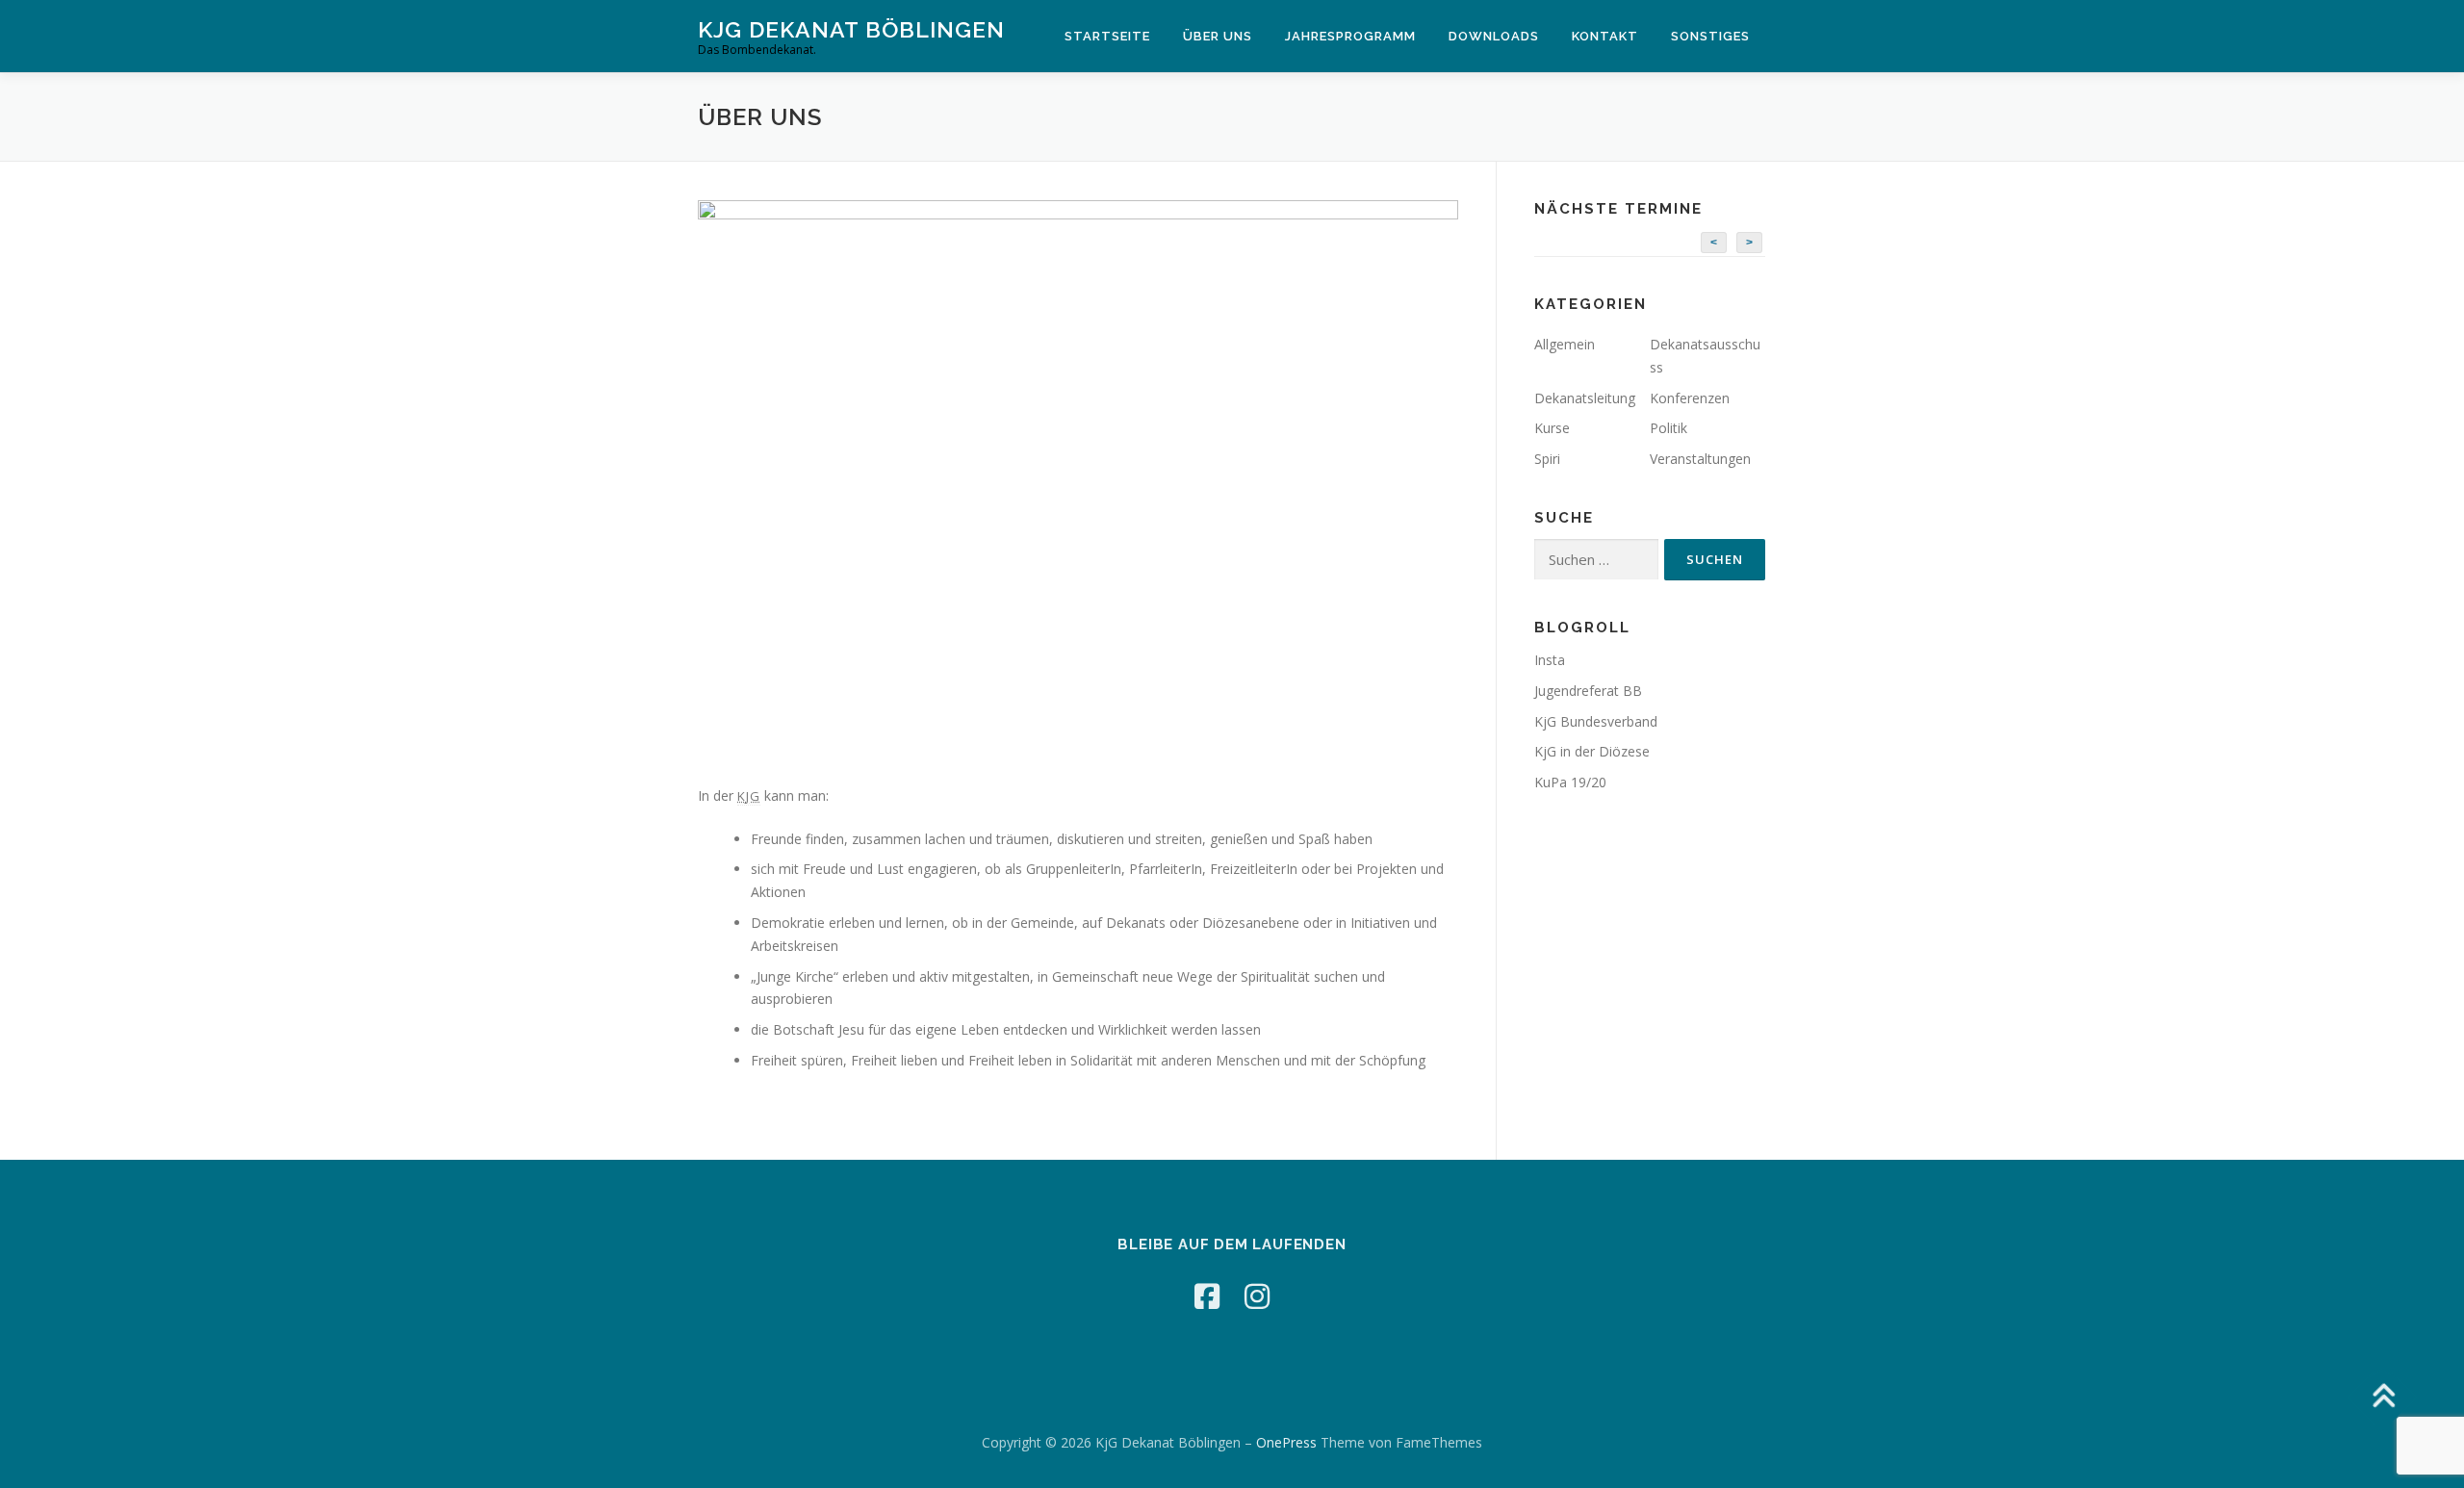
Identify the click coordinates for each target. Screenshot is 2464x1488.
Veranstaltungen (1700, 459)
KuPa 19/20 (1570, 782)
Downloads (1494, 36)
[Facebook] (1207, 1296)
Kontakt (1605, 36)
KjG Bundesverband (1596, 721)
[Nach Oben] (2383, 1398)
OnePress (1286, 1442)
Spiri (1547, 459)
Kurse (1552, 428)
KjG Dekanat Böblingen (851, 29)
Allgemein (1565, 344)
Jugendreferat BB (1588, 691)
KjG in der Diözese (1592, 751)
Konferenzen (1690, 398)
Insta (1550, 660)
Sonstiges (1710, 36)
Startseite (1107, 36)
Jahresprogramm (1350, 36)
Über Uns (1218, 36)
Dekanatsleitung (1585, 398)
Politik (1668, 428)
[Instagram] (1257, 1296)
